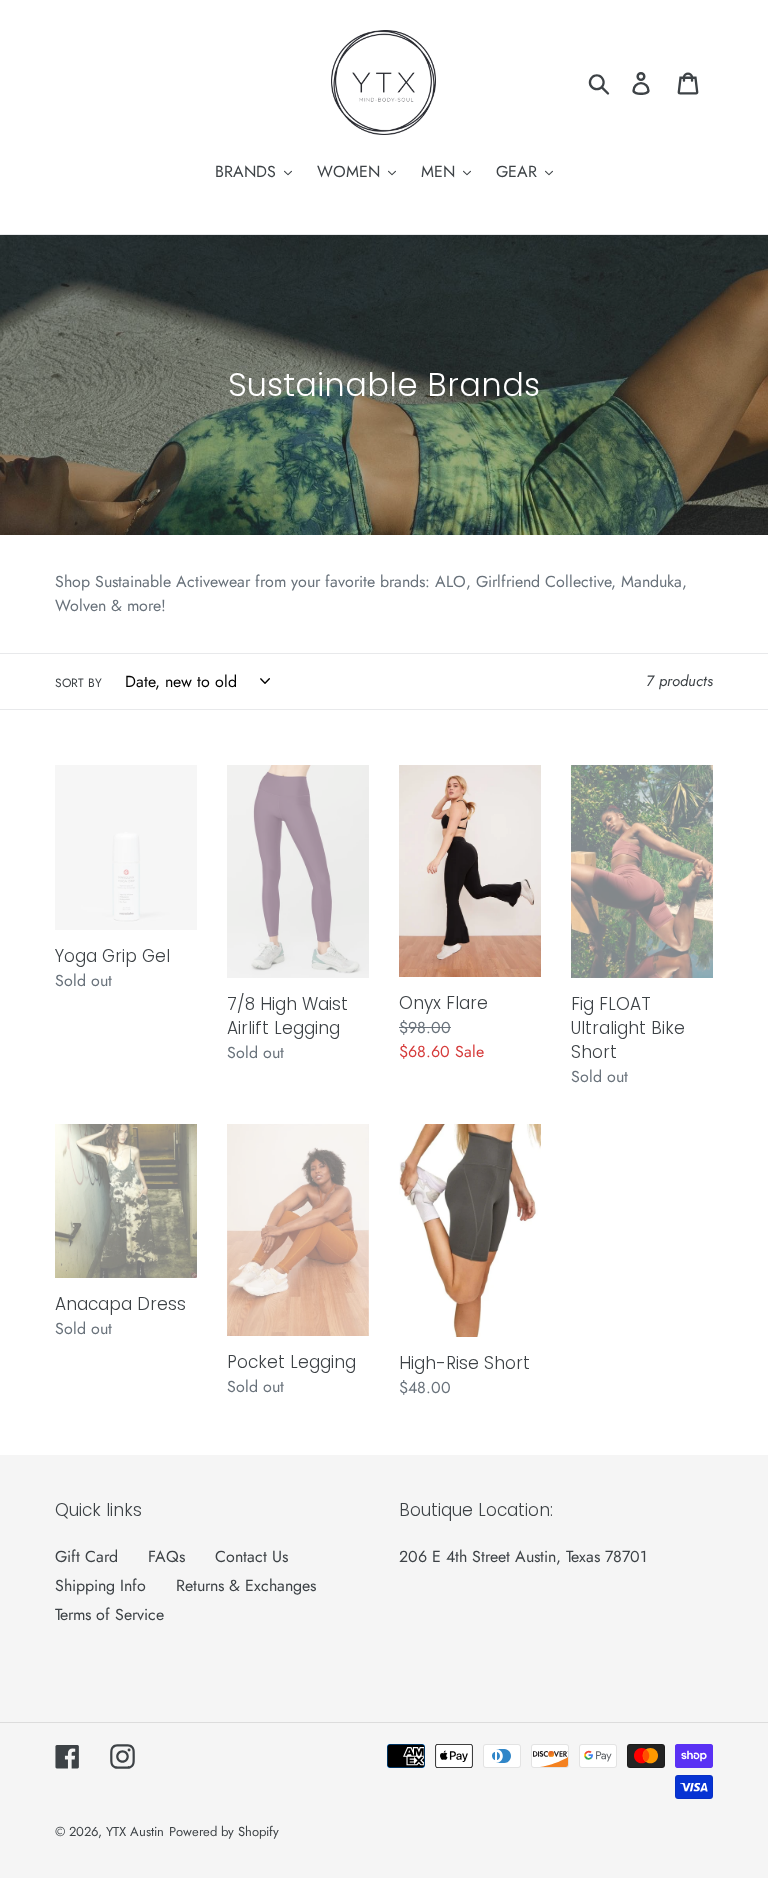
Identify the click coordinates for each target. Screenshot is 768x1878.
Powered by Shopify (224, 1831)
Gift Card (86, 1556)
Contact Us (251, 1556)
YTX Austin (135, 1831)
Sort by (78, 683)
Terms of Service (109, 1614)
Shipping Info (100, 1585)
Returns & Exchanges (246, 1585)
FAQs (166, 1556)
